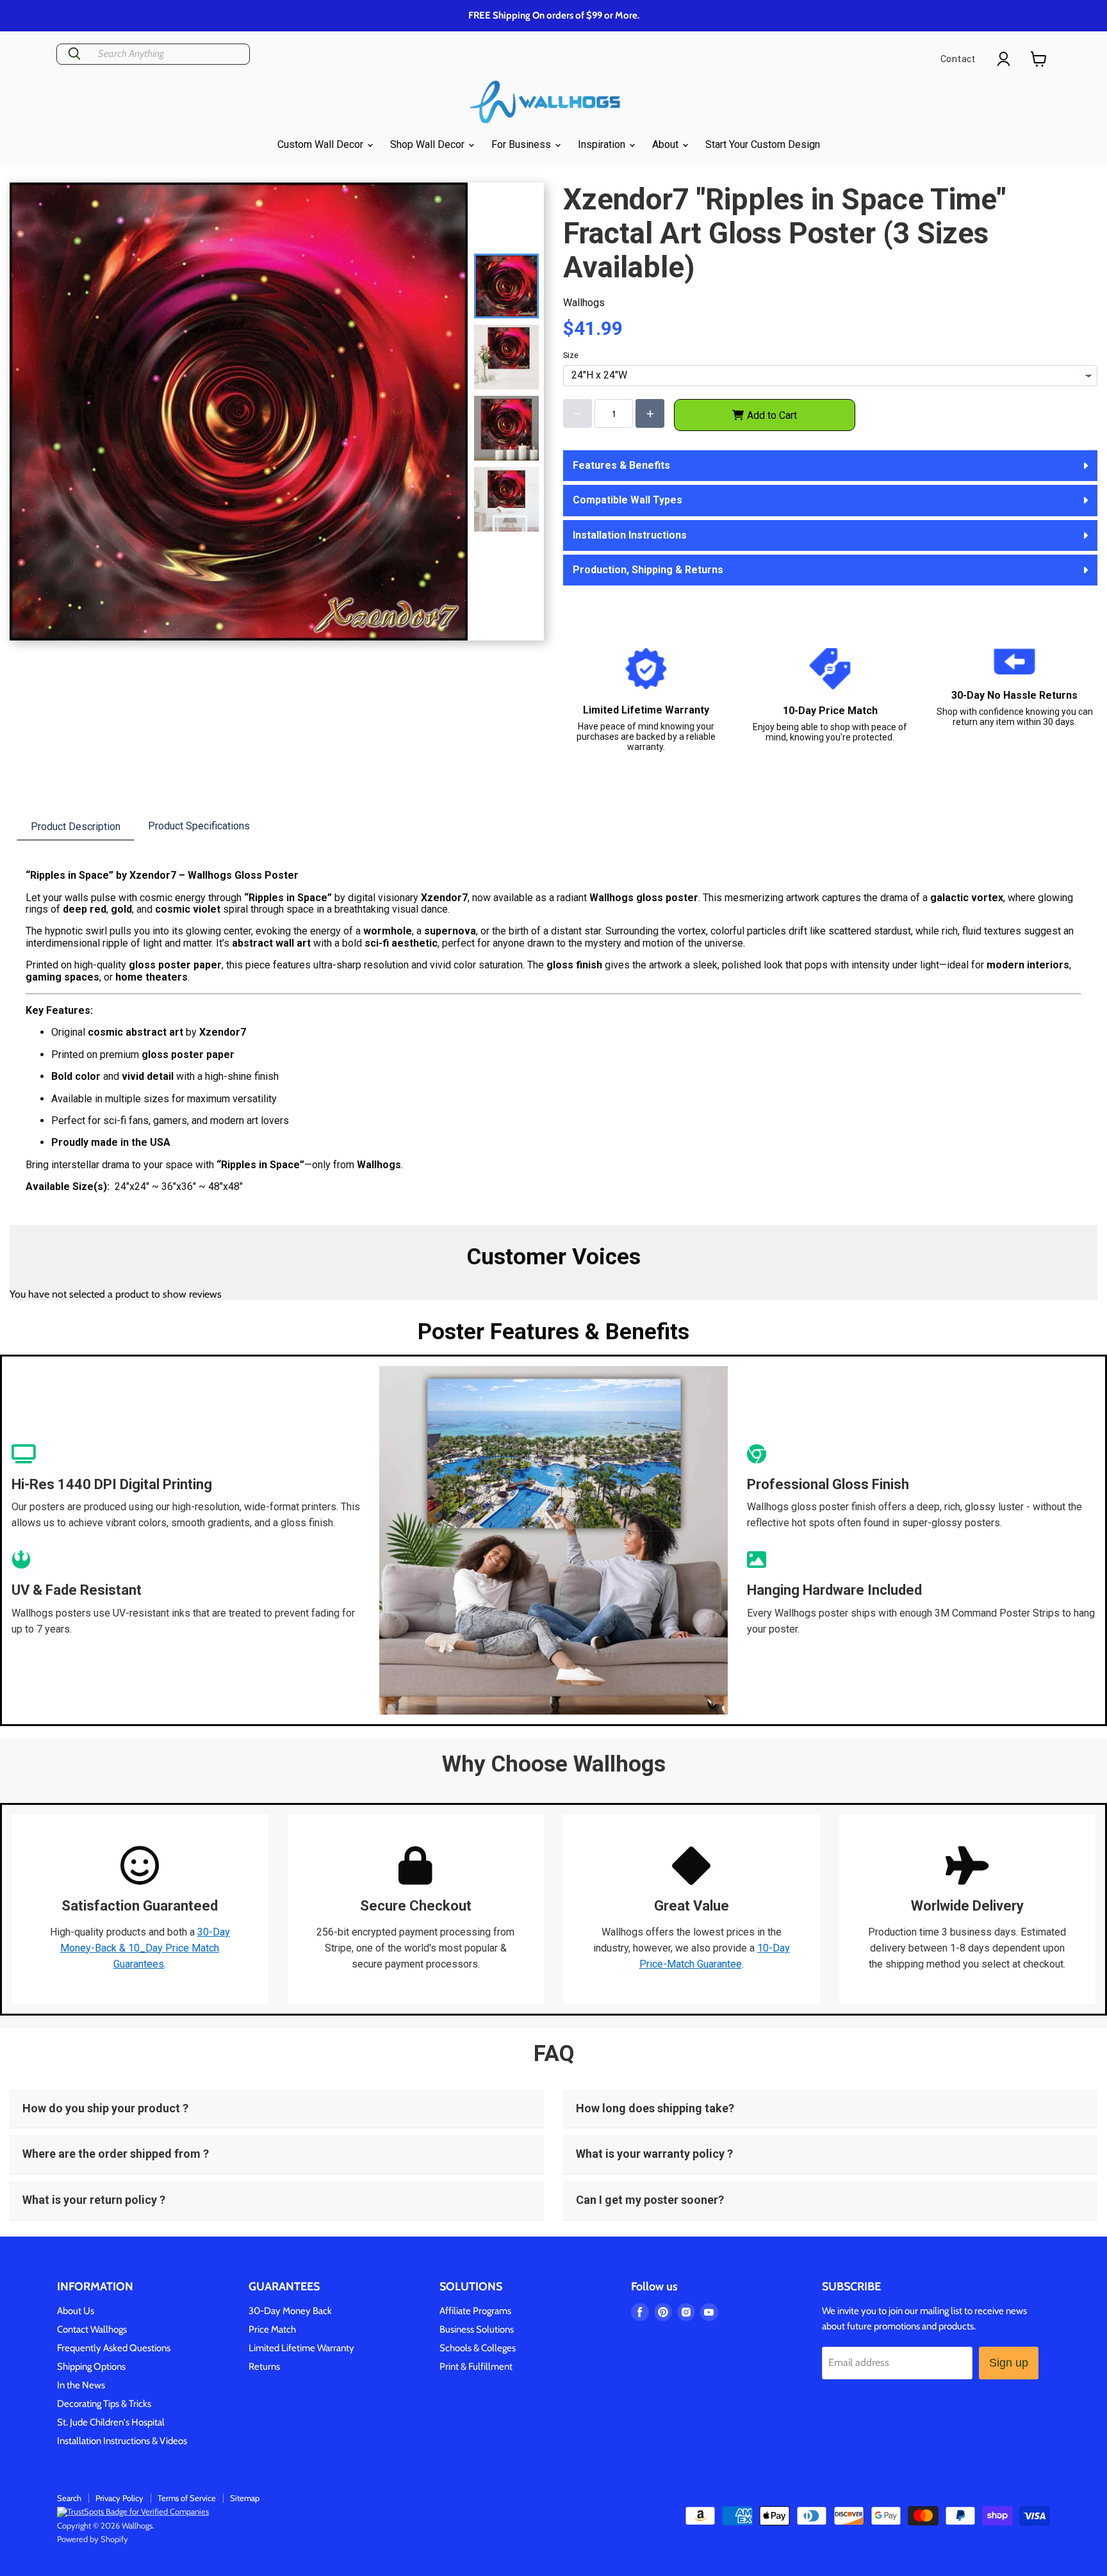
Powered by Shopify (93, 2539)
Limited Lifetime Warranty (301, 2348)
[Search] (74, 54)
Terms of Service (187, 2498)
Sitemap (245, 2498)
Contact (958, 59)
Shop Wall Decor (429, 144)
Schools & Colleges (478, 2348)
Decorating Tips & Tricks (104, 2404)
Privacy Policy (119, 2498)
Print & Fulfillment (476, 2367)
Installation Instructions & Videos (122, 2441)
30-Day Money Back (290, 2311)
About (667, 144)
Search (69, 2498)
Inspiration (603, 144)
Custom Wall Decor (322, 144)
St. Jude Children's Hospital (111, 2422)
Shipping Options (91, 2367)
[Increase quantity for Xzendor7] (650, 413)
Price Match (272, 2329)
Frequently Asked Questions (114, 2348)
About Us (76, 2311)
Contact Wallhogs (92, 2329)
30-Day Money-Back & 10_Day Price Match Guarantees (145, 1948)
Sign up (1009, 2363)
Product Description (76, 827)
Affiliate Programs (475, 2311)
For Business (522, 144)
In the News (81, 2385)
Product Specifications (199, 826)
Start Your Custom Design (763, 144)
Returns (264, 2367)
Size (571, 355)
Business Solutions (477, 2329)
